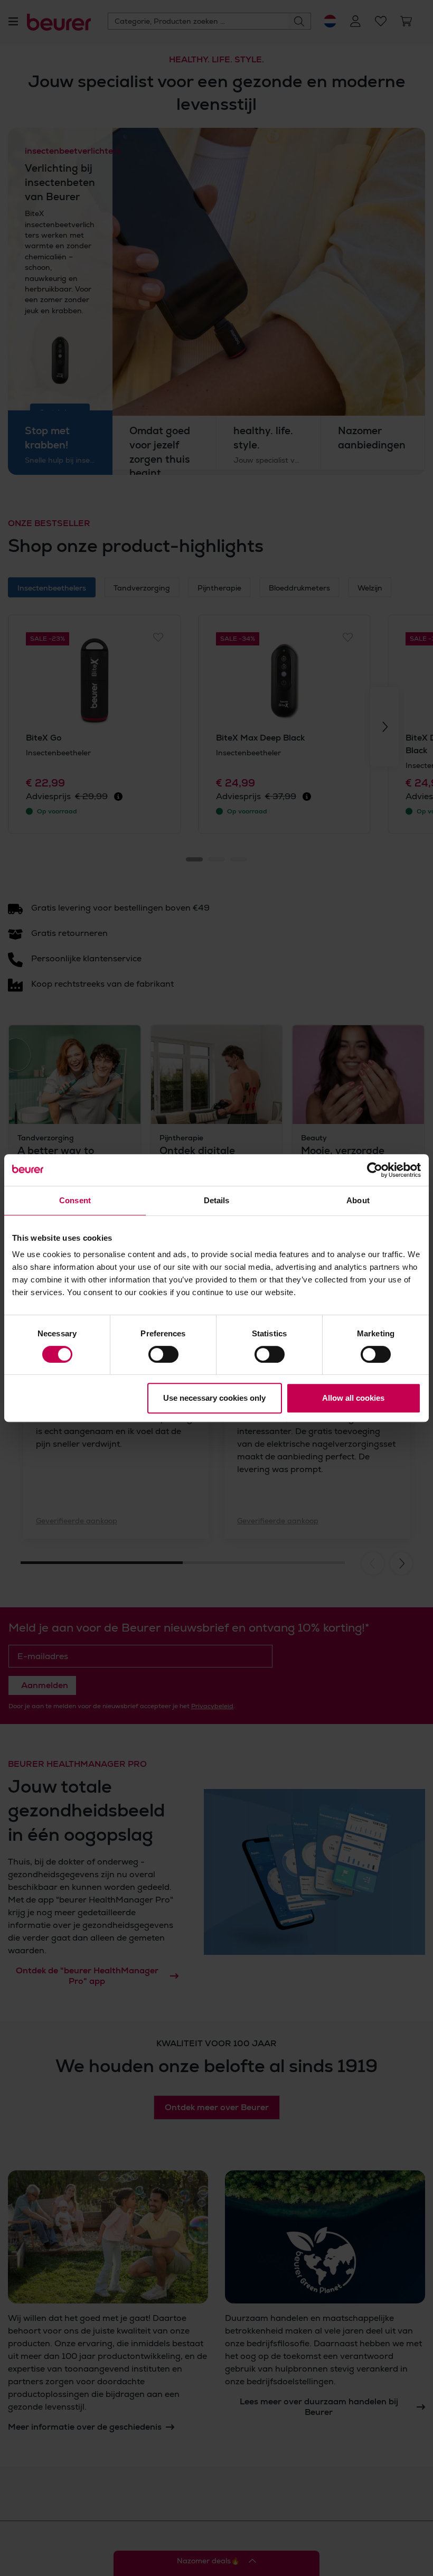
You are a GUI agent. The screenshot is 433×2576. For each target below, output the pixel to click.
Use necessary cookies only (214, 1398)
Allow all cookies (353, 1398)
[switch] (163, 1354)
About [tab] (358, 1200)
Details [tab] (217, 1200)
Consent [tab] (75, 1200)
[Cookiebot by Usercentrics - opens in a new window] (375, 1170)
